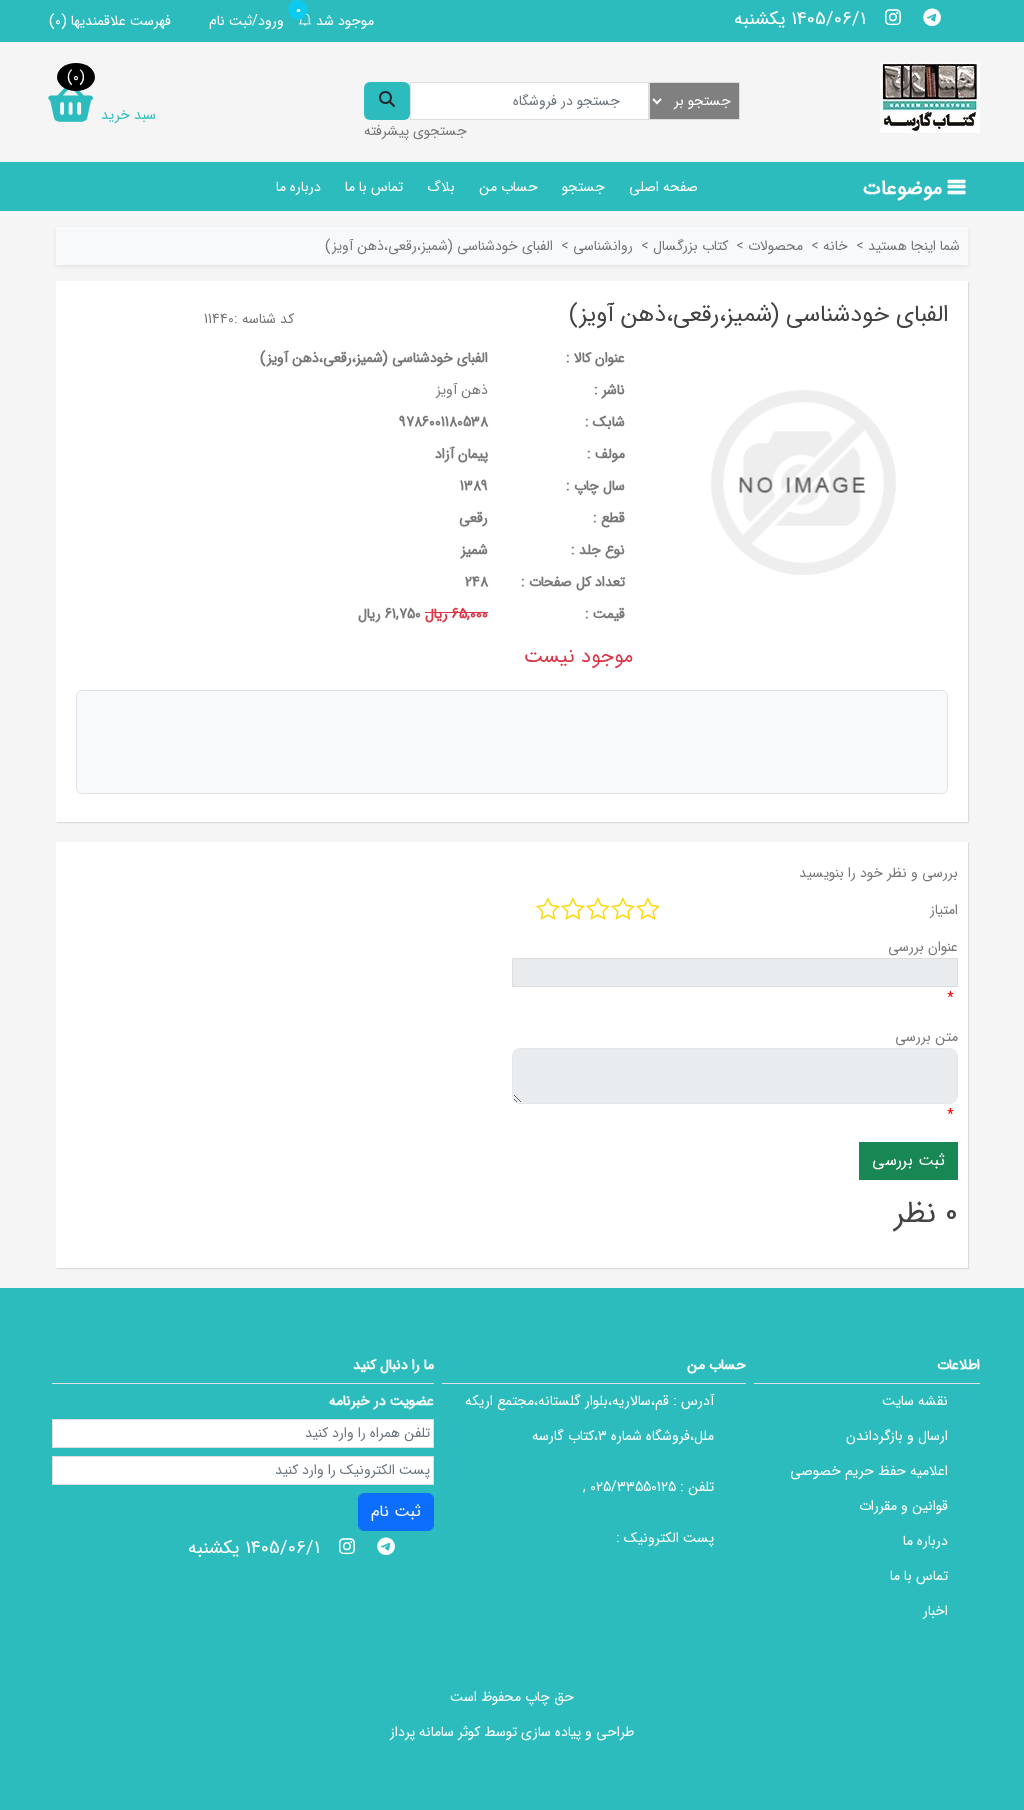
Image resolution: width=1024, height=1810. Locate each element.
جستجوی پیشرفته (415, 131)
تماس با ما (374, 187)
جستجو (583, 187)
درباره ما (298, 187)
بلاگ (441, 187)
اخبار (935, 1611)
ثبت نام (396, 1511)
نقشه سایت (915, 1401)
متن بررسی (926, 1037)
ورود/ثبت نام (246, 21)
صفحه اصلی (663, 187)
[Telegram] (931, 17)
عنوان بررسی (923, 947)
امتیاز (944, 910)
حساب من (508, 187)
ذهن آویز (462, 390)
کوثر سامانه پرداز (435, 1732)
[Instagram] (893, 17)
